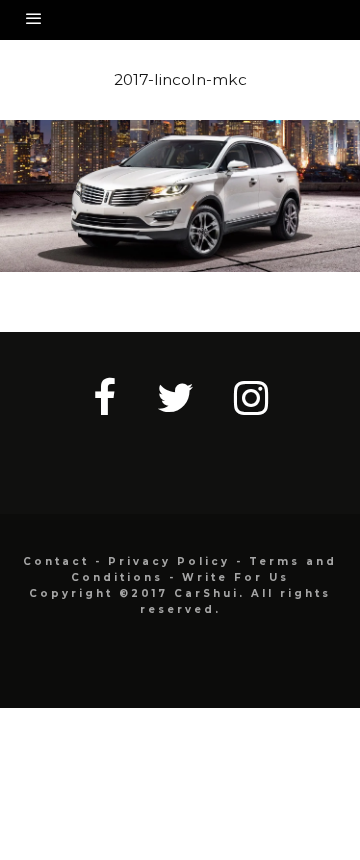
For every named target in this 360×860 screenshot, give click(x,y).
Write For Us (235, 577)
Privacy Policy (169, 561)
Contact (56, 561)
